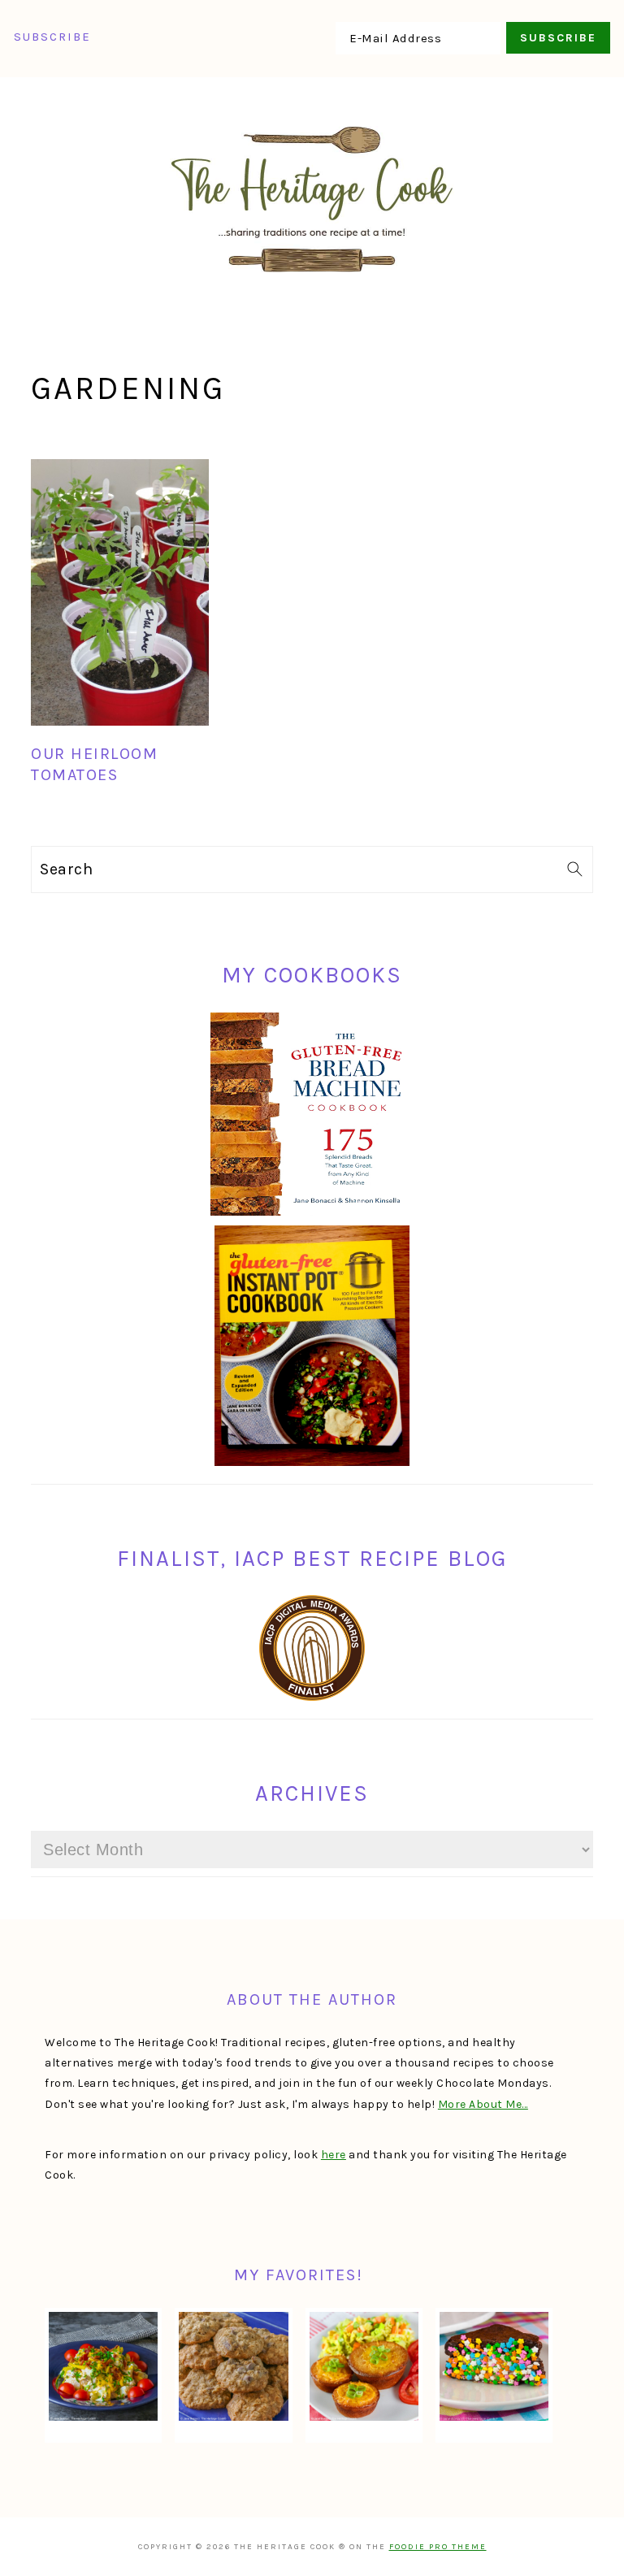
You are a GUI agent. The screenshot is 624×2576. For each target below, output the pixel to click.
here (334, 2155)
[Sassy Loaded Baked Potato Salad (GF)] (103, 2366)
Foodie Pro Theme (438, 2547)
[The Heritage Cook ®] (312, 281)
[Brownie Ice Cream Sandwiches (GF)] (494, 2366)
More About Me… (483, 2104)
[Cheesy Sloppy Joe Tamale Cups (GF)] (364, 2366)
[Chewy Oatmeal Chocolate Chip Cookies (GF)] (233, 2366)
